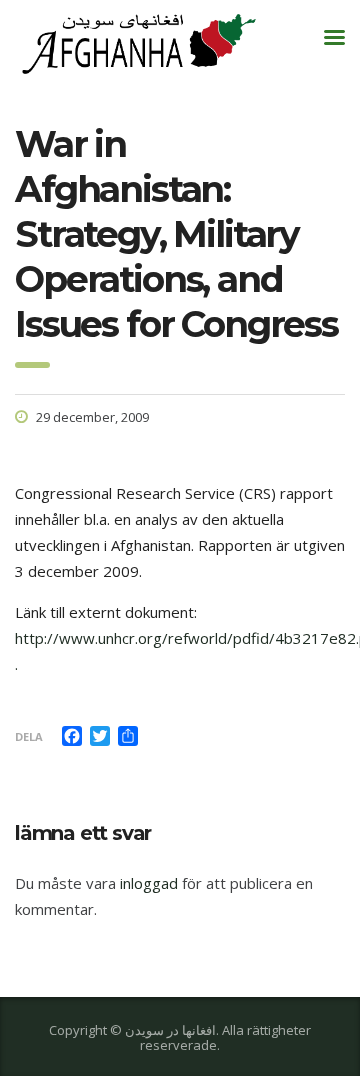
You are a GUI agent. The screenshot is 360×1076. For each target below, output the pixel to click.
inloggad (149, 883)
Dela (29, 736)
